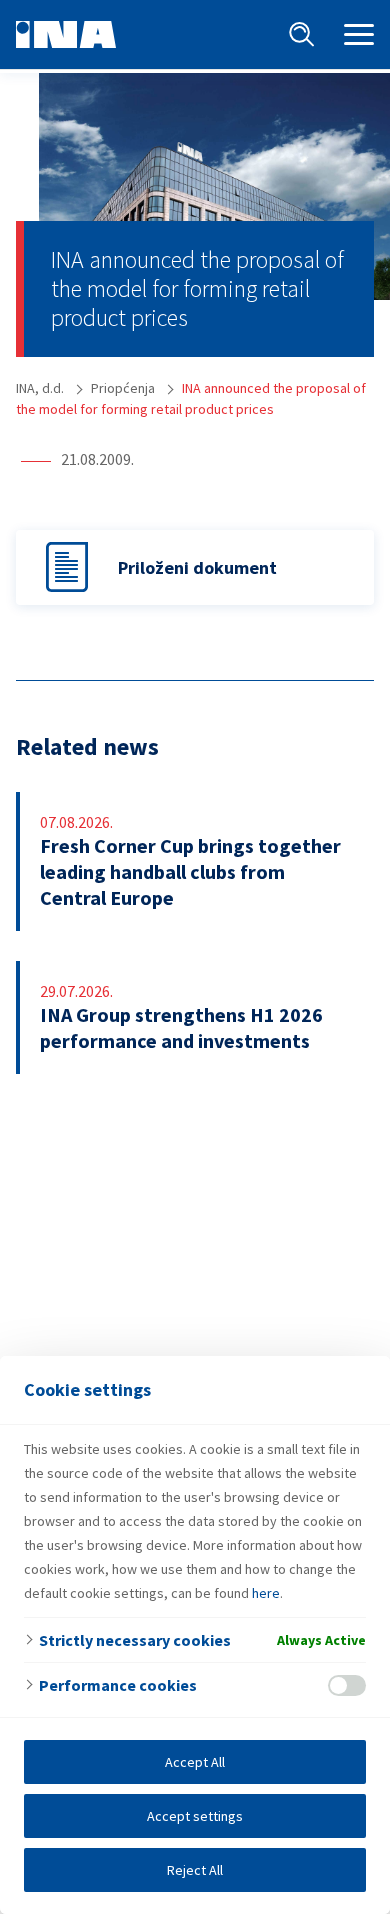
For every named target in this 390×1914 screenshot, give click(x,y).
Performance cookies (118, 1685)
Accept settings (195, 1816)
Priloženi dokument (197, 567)
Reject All (195, 1870)
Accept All (195, 1762)
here (266, 1593)
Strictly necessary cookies (135, 1640)
